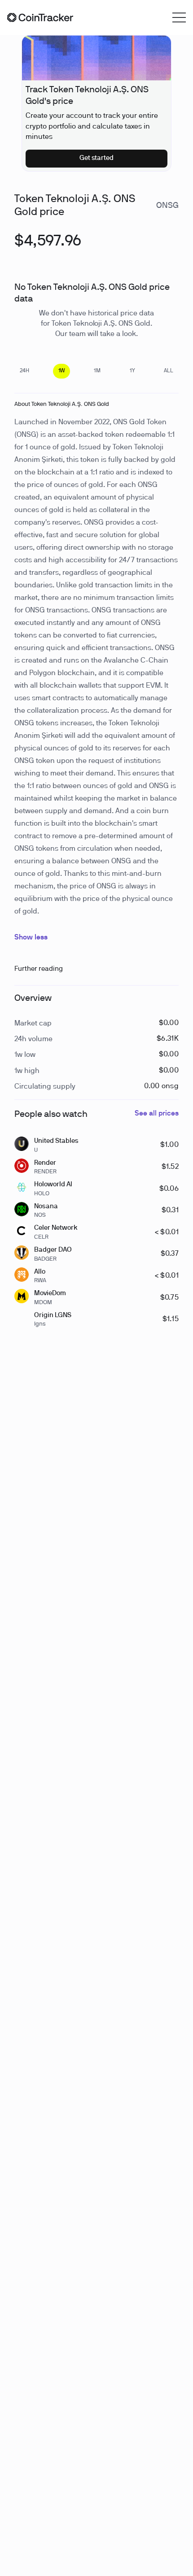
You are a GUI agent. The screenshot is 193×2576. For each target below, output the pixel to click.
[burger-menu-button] (179, 17)
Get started (97, 158)
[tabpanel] (48, 246)
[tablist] (96, 371)
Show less (31, 938)
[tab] (24, 371)
